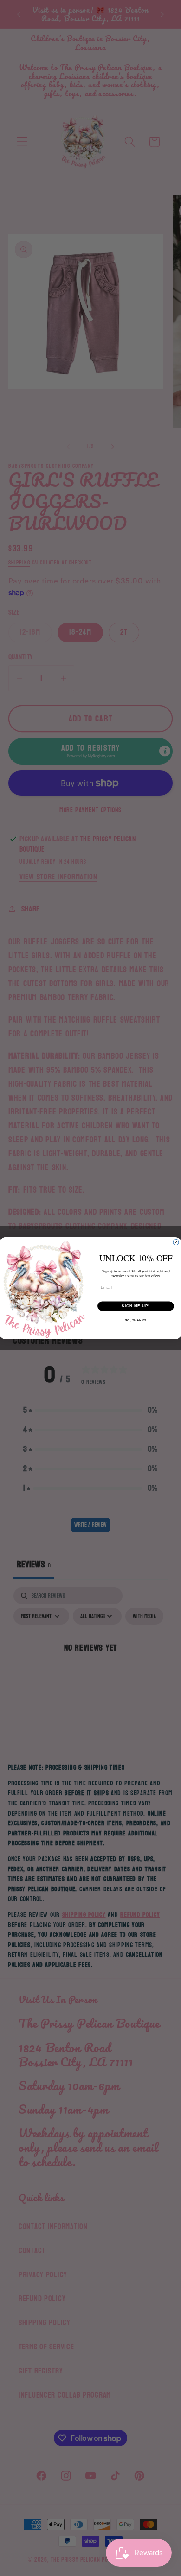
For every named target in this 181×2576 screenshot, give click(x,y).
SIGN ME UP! (136, 1306)
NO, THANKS (136, 1320)
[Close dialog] (176, 1242)
